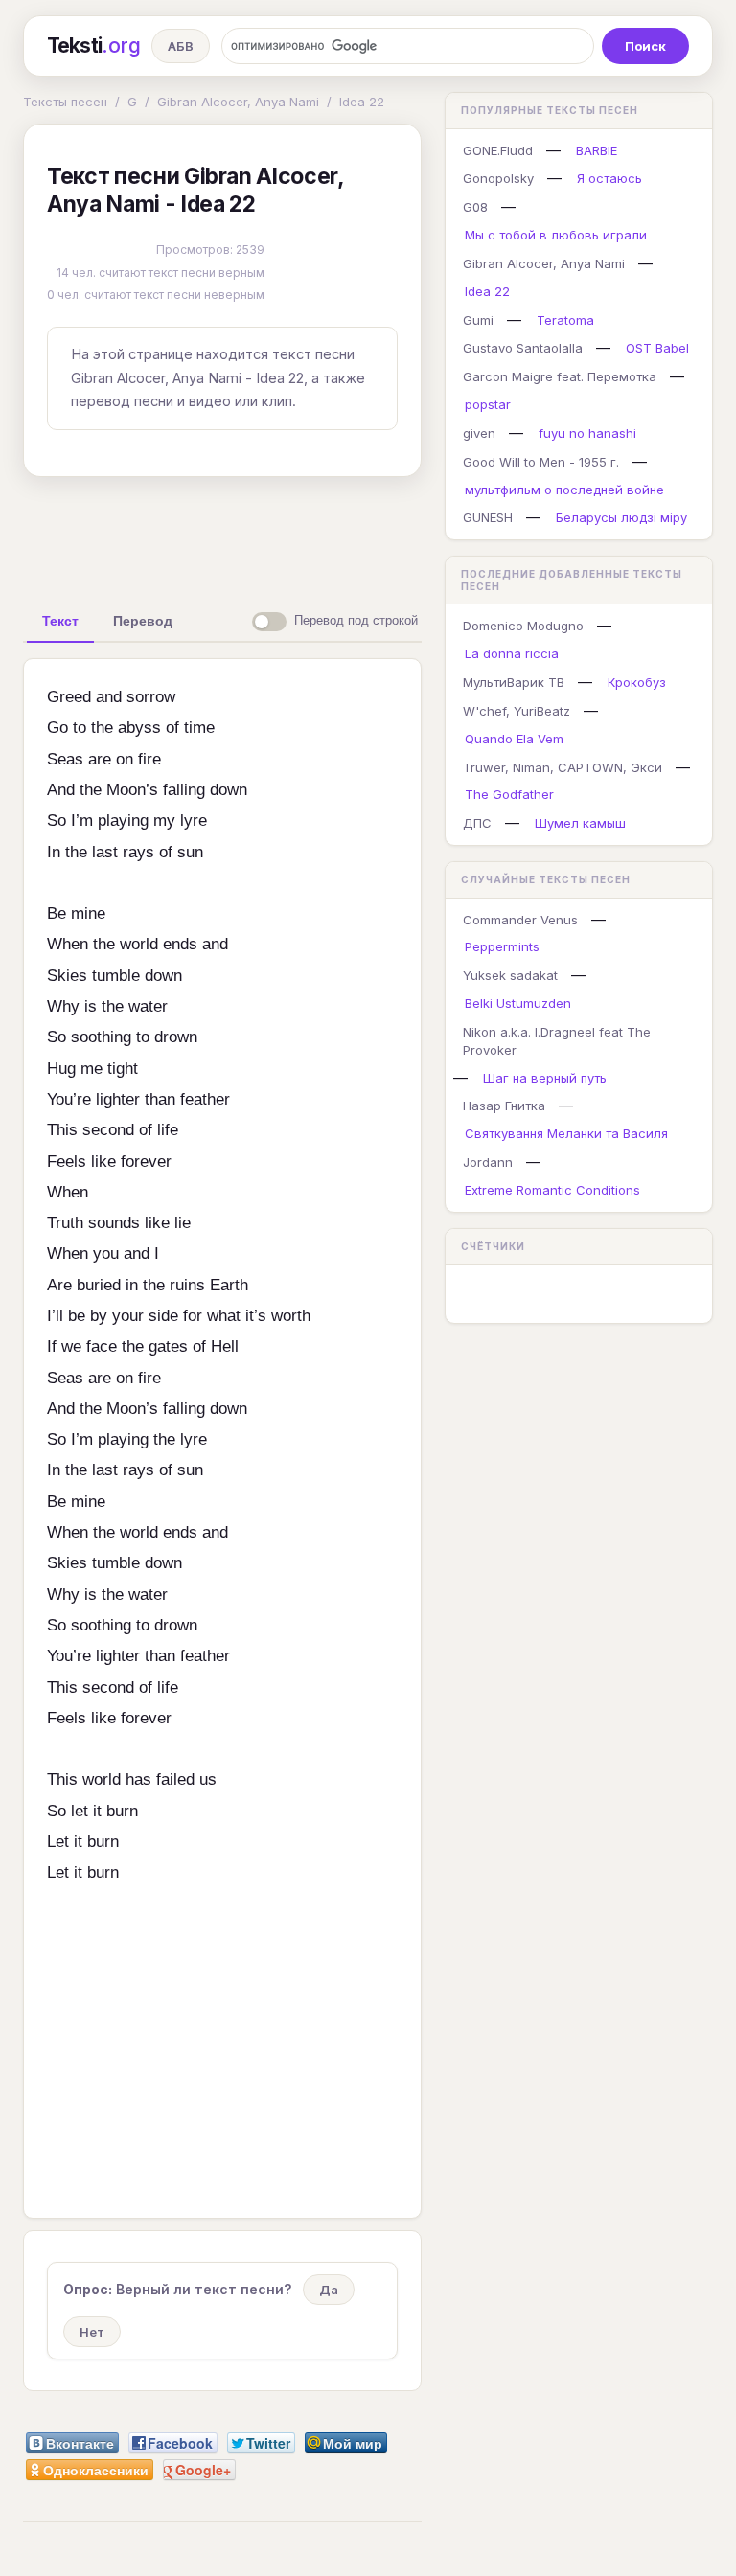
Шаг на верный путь (545, 1078)
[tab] (60, 621)
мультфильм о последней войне (564, 490)
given (479, 433)
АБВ (181, 46)
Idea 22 (362, 102)
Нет (92, 2332)
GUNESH (488, 517)
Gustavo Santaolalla (523, 348)
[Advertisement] (325, 536)
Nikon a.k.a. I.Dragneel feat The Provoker (557, 1041)
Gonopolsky (498, 178)
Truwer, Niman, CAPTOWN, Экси (563, 767)
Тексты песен (65, 102)
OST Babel (657, 348)
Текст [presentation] (60, 621)
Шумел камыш (580, 823)
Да (329, 2290)
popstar (488, 404)
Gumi (478, 320)
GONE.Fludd (498, 150)
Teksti (93, 46)
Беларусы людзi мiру (621, 517)
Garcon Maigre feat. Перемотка (560, 376)
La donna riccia (512, 653)
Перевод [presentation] (143, 621)
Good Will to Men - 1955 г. (541, 462)
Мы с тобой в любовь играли (556, 235)
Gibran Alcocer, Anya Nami (238, 102)
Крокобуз (637, 682)
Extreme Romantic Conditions (552, 1190)
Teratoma (565, 320)
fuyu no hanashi (587, 433)
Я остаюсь (609, 178)
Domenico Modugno (523, 626)
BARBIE (597, 150)
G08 (475, 207)
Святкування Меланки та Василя (566, 1133)
